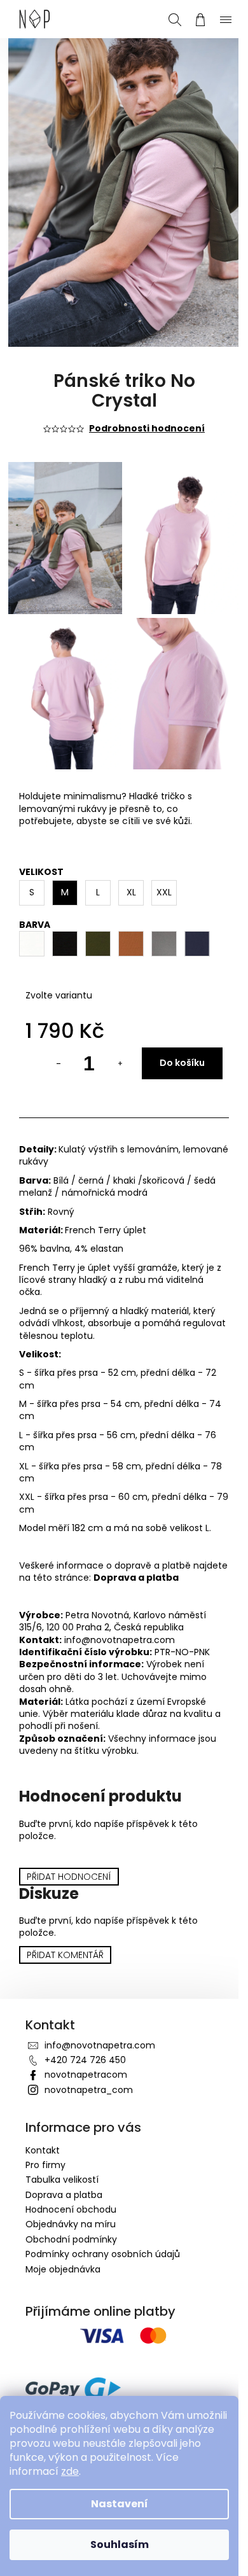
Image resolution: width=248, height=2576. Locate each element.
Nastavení (120, 2504)
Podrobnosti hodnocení (142, 416)
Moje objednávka (63, 2244)
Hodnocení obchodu (71, 2184)
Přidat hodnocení (69, 1851)
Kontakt (43, 2125)
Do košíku (173, 1037)
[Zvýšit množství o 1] (110, 1038)
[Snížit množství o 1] (49, 1038)
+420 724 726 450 (85, 2034)
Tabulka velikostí (62, 2154)
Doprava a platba (173, 1552)
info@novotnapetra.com (100, 2020)
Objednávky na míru (71, 2199)
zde (70, 2471)
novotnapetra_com (89, 2064)
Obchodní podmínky (71, 2214)
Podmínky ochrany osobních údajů (103, 2229)
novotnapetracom (86, 2049)
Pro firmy (45, 2139)
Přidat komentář (65, 1929)
